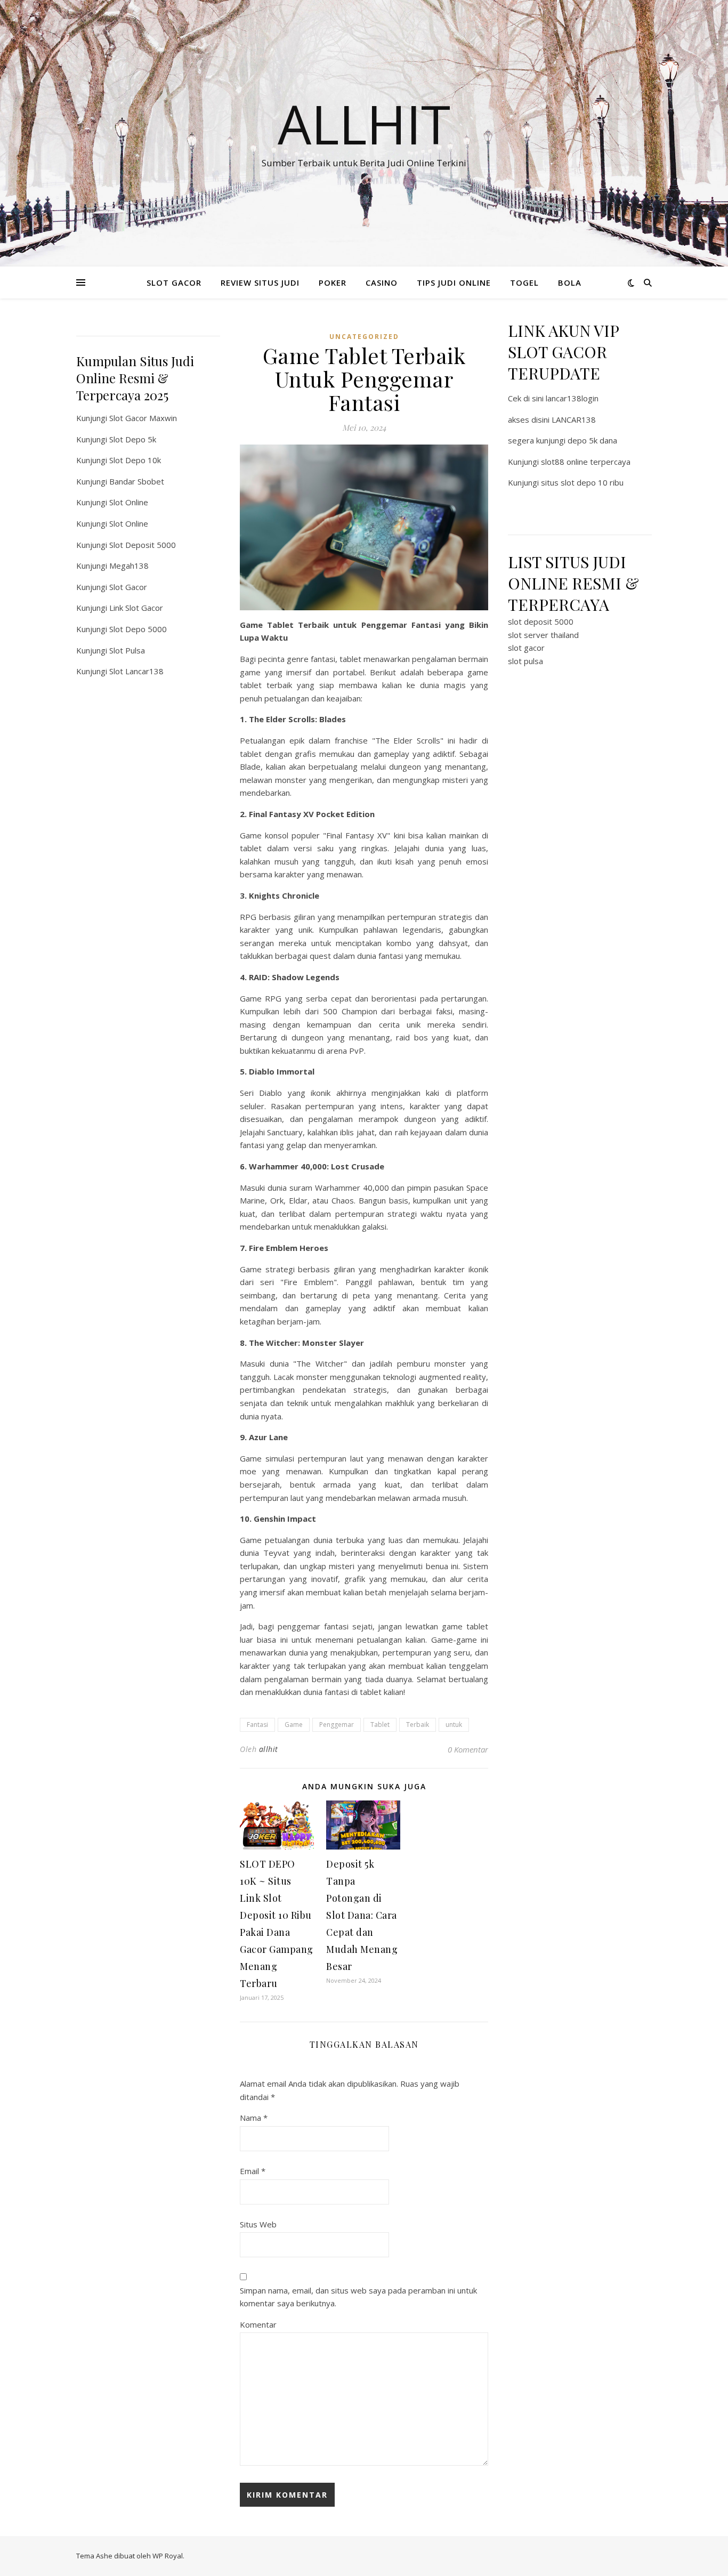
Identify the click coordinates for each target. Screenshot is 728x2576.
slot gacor (526, 648)
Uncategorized (364, 337)
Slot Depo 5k (133, 439)
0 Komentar (468, 1749)
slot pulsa (525, 661)
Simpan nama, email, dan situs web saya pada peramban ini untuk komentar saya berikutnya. (358, 2297)
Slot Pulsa (127, 650)
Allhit (364, 124)
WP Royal (168, 2556)
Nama (254, 2118)
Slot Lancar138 (136, 671)
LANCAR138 (574, 419)
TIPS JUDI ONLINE (454, 282)
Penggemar (337, 1725)
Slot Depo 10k (135, 460)
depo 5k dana (592, 440)
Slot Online (129, 502)
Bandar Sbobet (137, 481)
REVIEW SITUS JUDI (260, 282)
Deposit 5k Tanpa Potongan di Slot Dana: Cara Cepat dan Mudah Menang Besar (362, 1915)
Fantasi (257, 1725)
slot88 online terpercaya (586, 462)
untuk (454, 1725)
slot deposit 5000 (541, 621)
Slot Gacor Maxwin (143, 418)
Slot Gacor (128, 587)
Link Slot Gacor (136, 608)
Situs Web (258, 2224)
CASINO (382, 282)
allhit (269, 1749)
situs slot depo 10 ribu (582, 482)
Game (294, 1725)
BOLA (570, 282)
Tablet (380, 1725)
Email (253, 2171)
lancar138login (572, 398)
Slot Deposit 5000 (143, 545)
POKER (333, 282)
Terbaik (418, 1725)
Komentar (258, 2324)
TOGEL (524, 282)
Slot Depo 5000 (138, 629)
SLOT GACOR (174, 282)
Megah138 (129, 566)
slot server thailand (543, 635)
